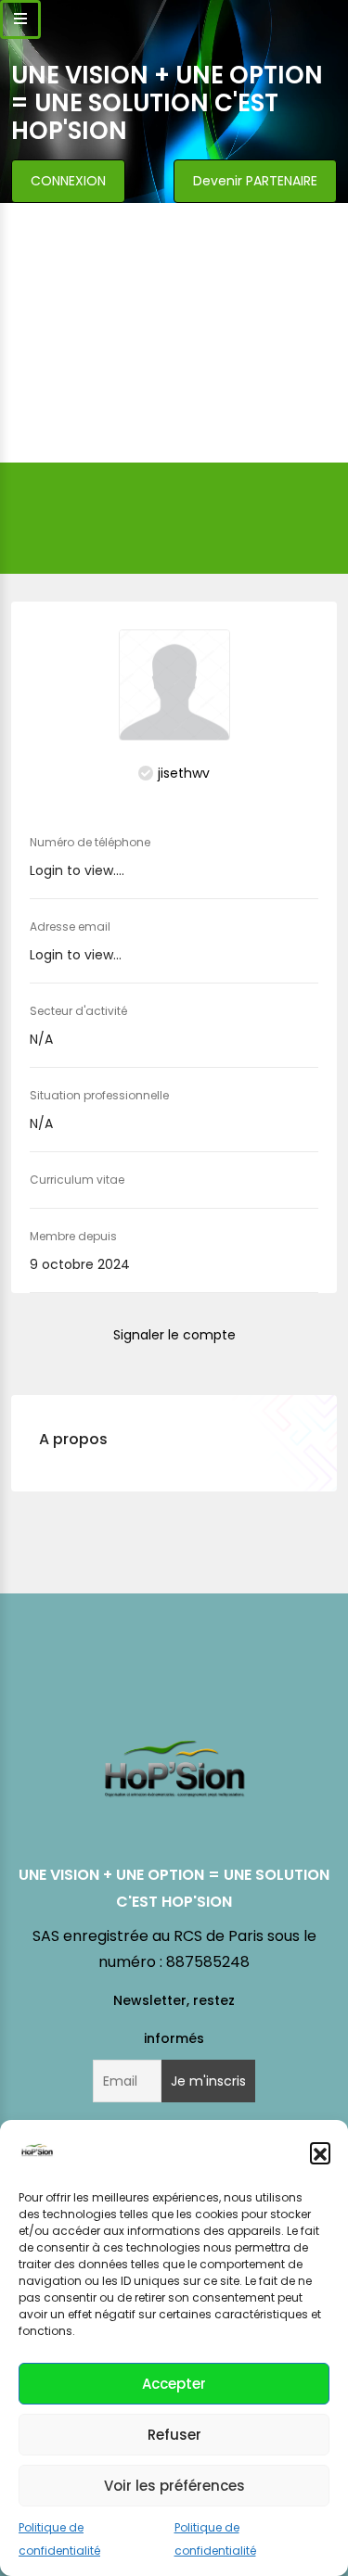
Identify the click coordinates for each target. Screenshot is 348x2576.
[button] (320, 2152)
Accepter (174, 2384)
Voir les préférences (174, 2486)
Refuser (174, 2435)
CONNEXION (68, 181)
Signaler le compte (174, 1335)
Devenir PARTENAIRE (255, 181)
